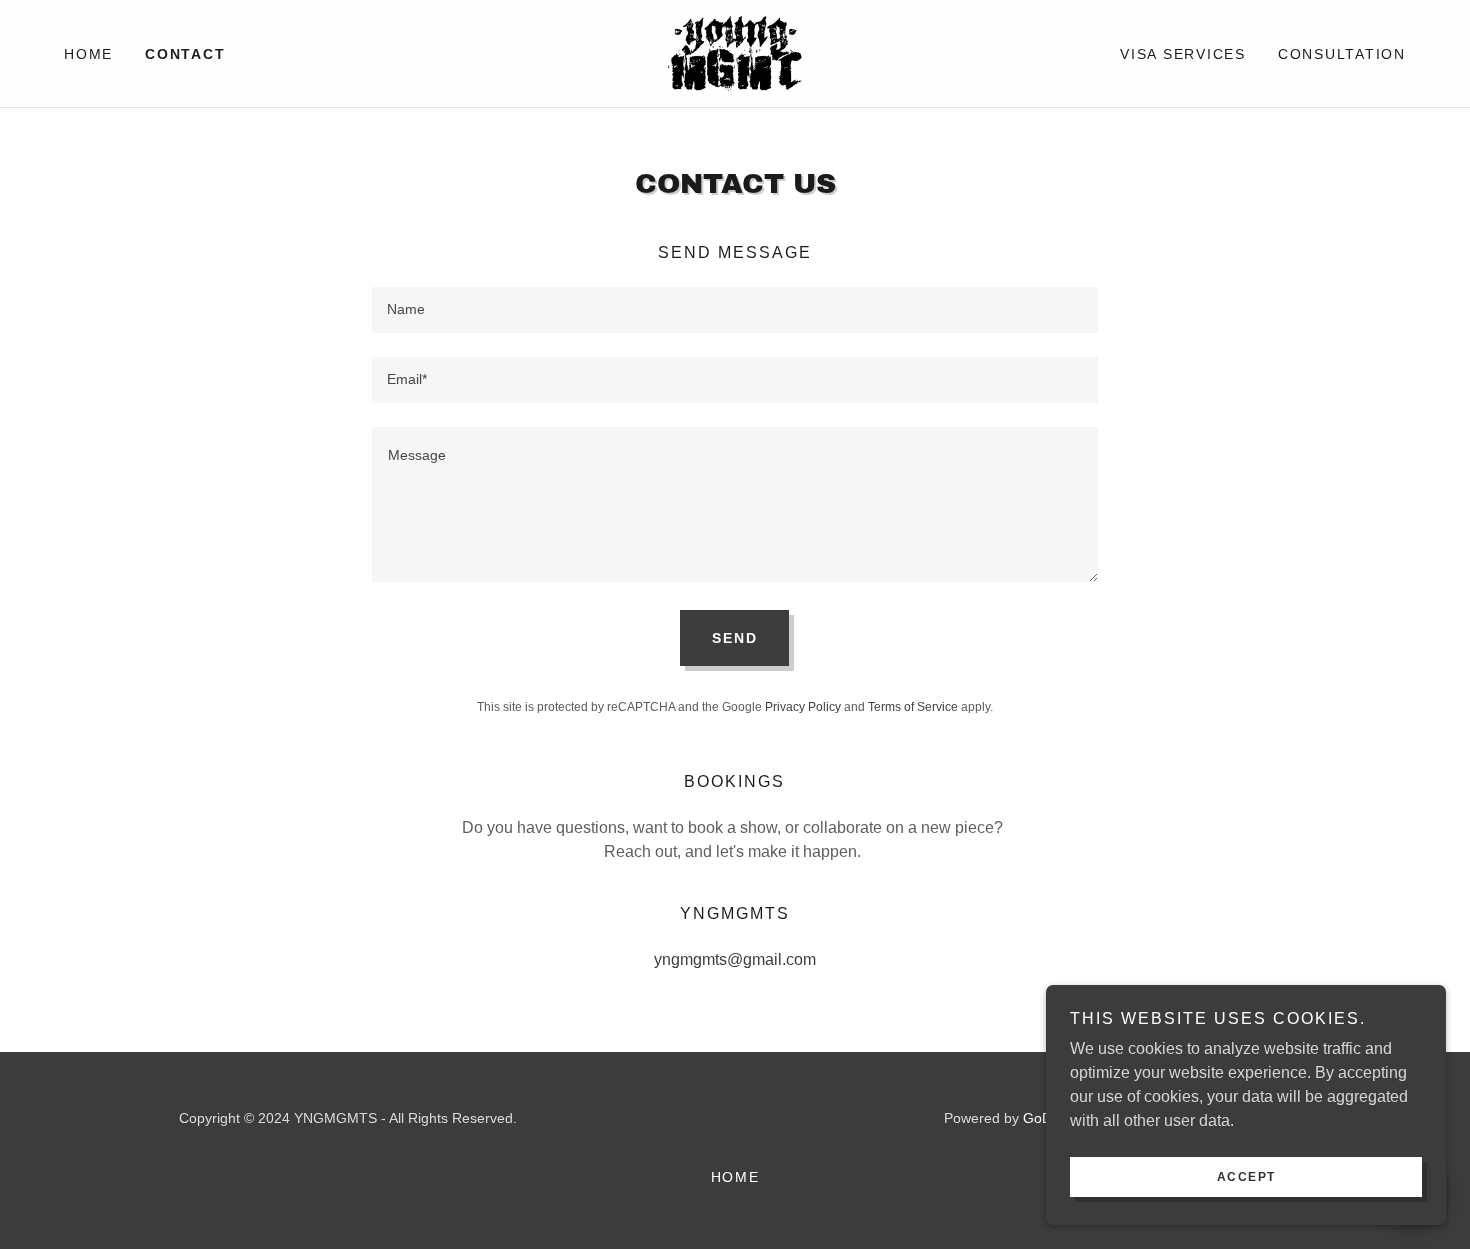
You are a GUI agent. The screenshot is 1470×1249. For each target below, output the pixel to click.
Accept (1246, 1177)
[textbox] (734, 310)
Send (734, 638)
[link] (735, 52)
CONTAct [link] (185, 54)
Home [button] (735, 1177)
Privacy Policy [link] (803, 707)
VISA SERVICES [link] (1183, 54)
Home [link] (88, 54)
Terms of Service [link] (913, 707)
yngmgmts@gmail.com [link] (735, 959)
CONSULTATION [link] (1342, 54)
